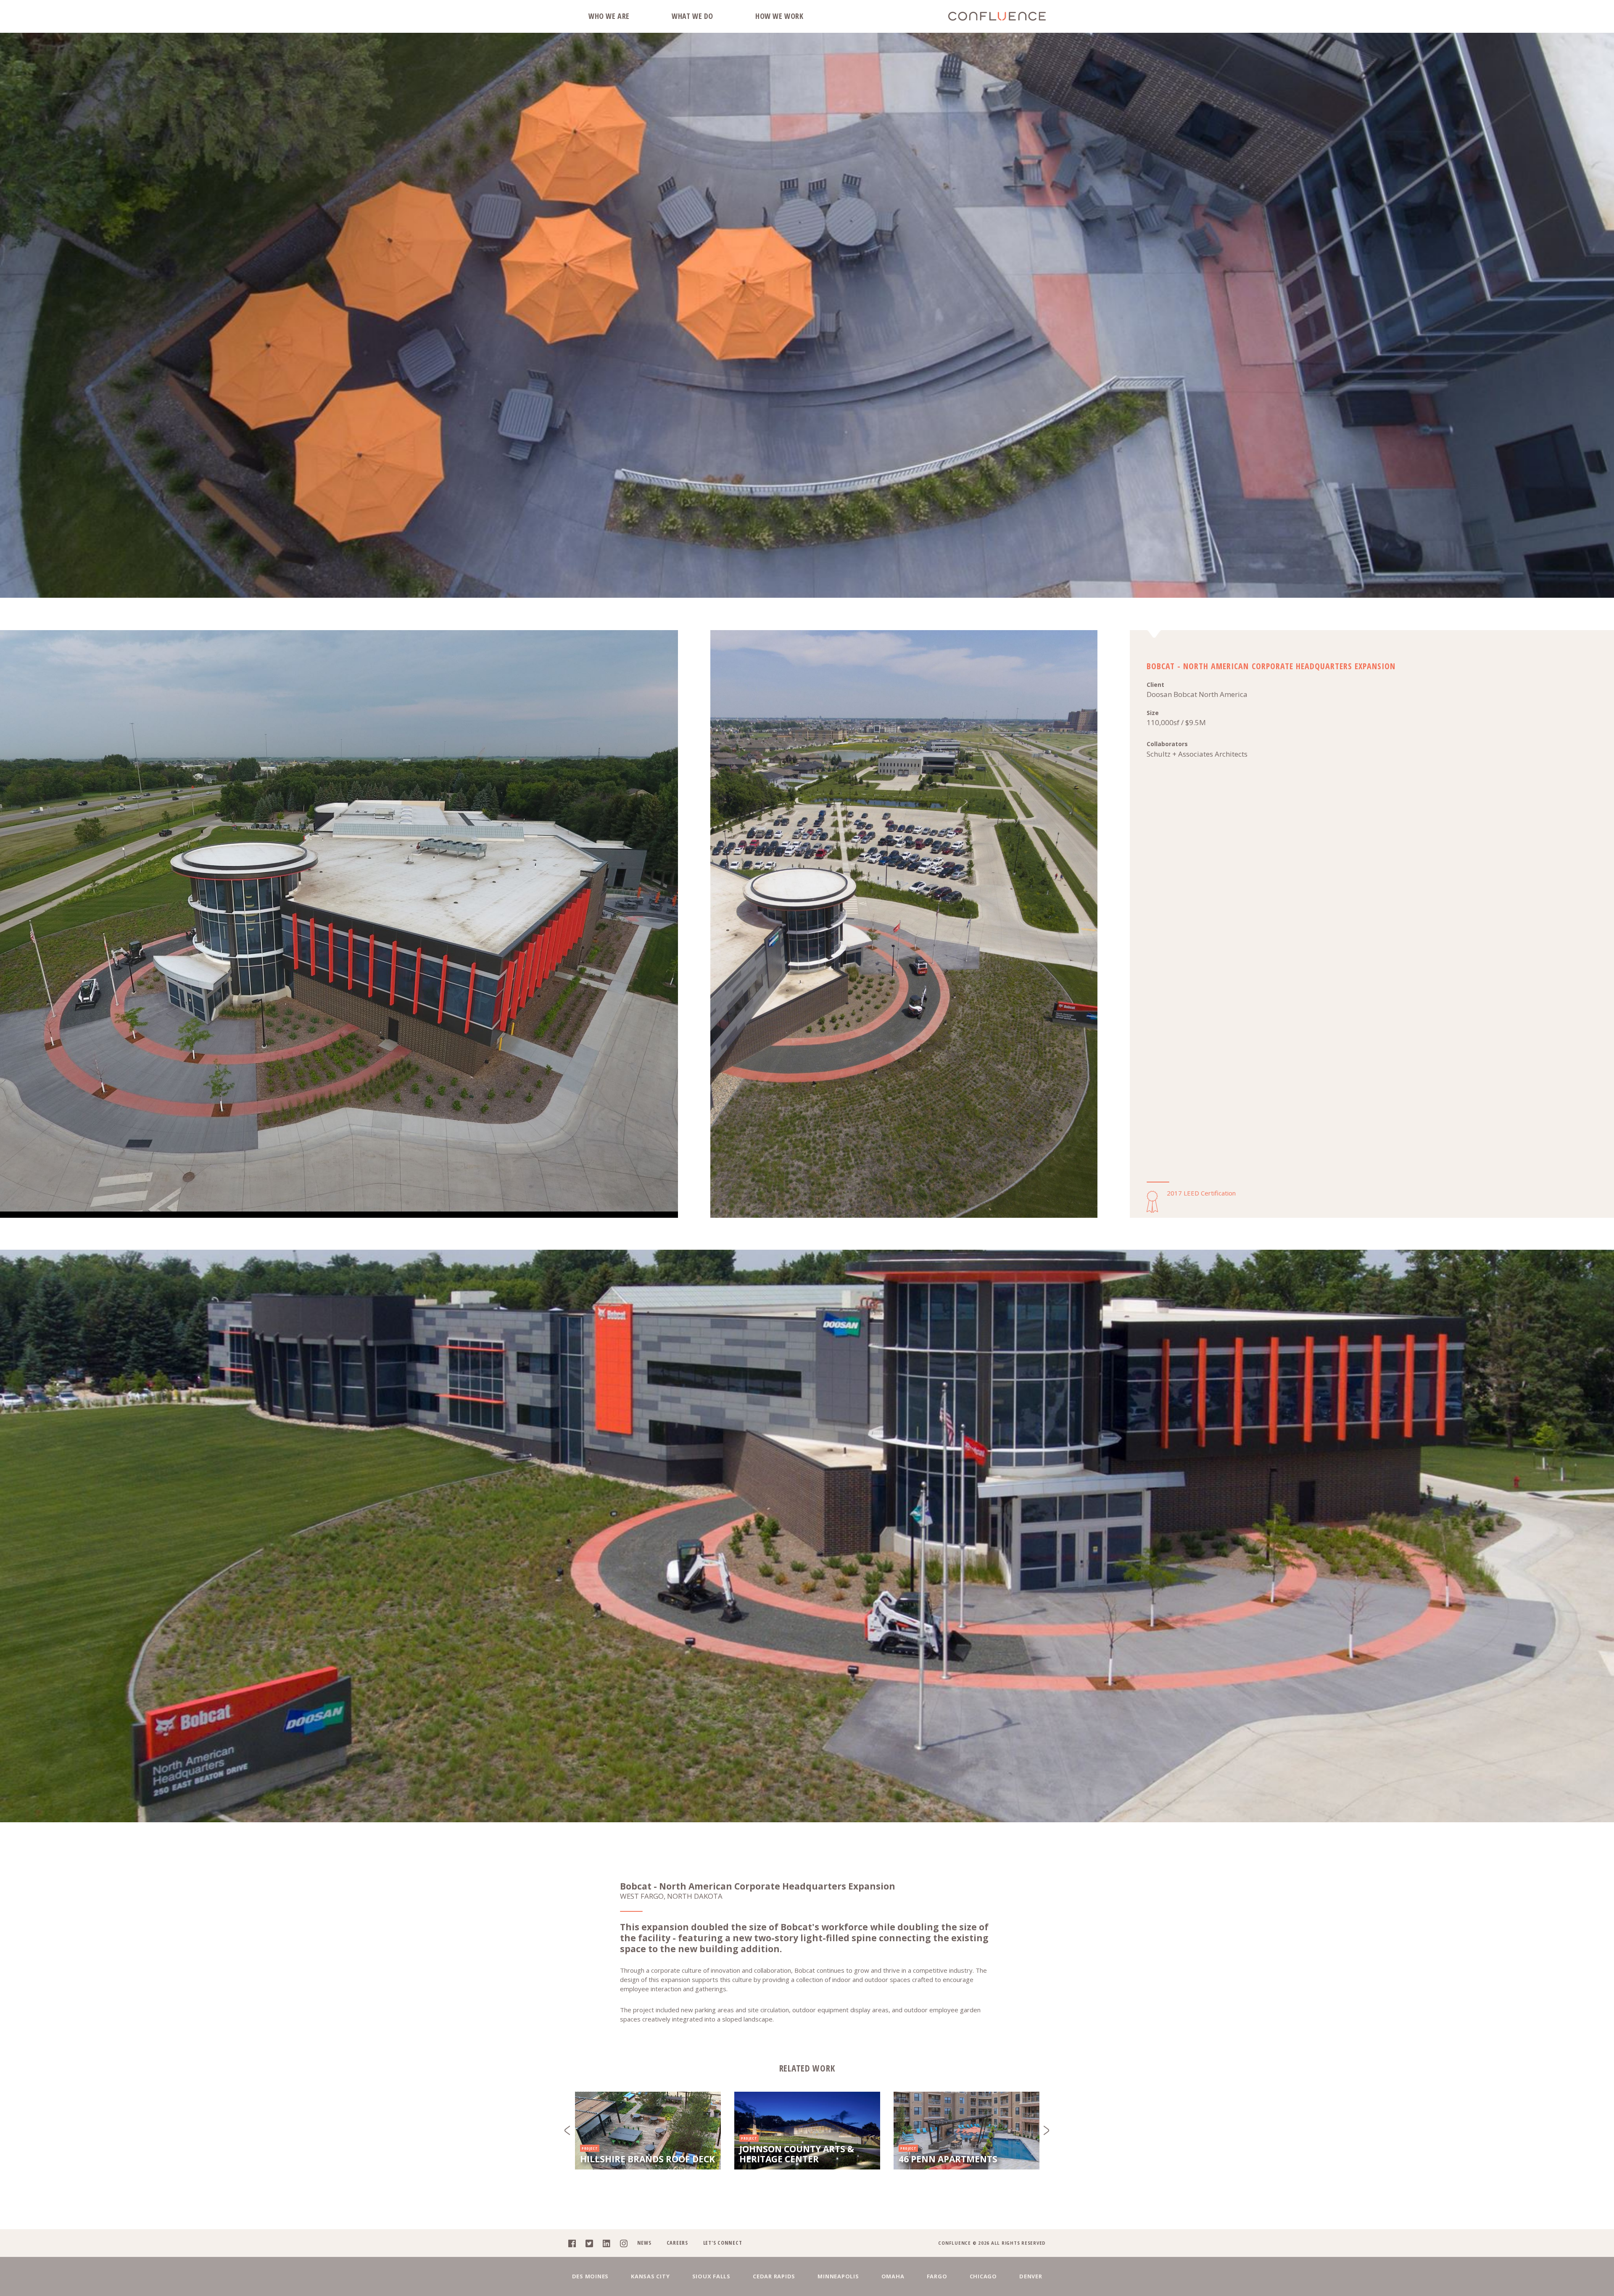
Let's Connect (723, 2243)
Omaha (893, 2276)
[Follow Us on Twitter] (593, 2243)
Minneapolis (838, 2276)
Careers (677, 2243)
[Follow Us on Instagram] (628, 2243)
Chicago (983, 2276)
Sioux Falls (711, 2276)
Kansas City (650, 2276)
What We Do (692, 16)
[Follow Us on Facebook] (576, 2243)
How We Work (779, 16)
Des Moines (591, 2276)
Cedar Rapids (774, 2276)
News (644, 2243)
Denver (1031, 2276)
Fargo (937, 2276)
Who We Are (609, 16)
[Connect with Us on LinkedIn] (611, 2243)
